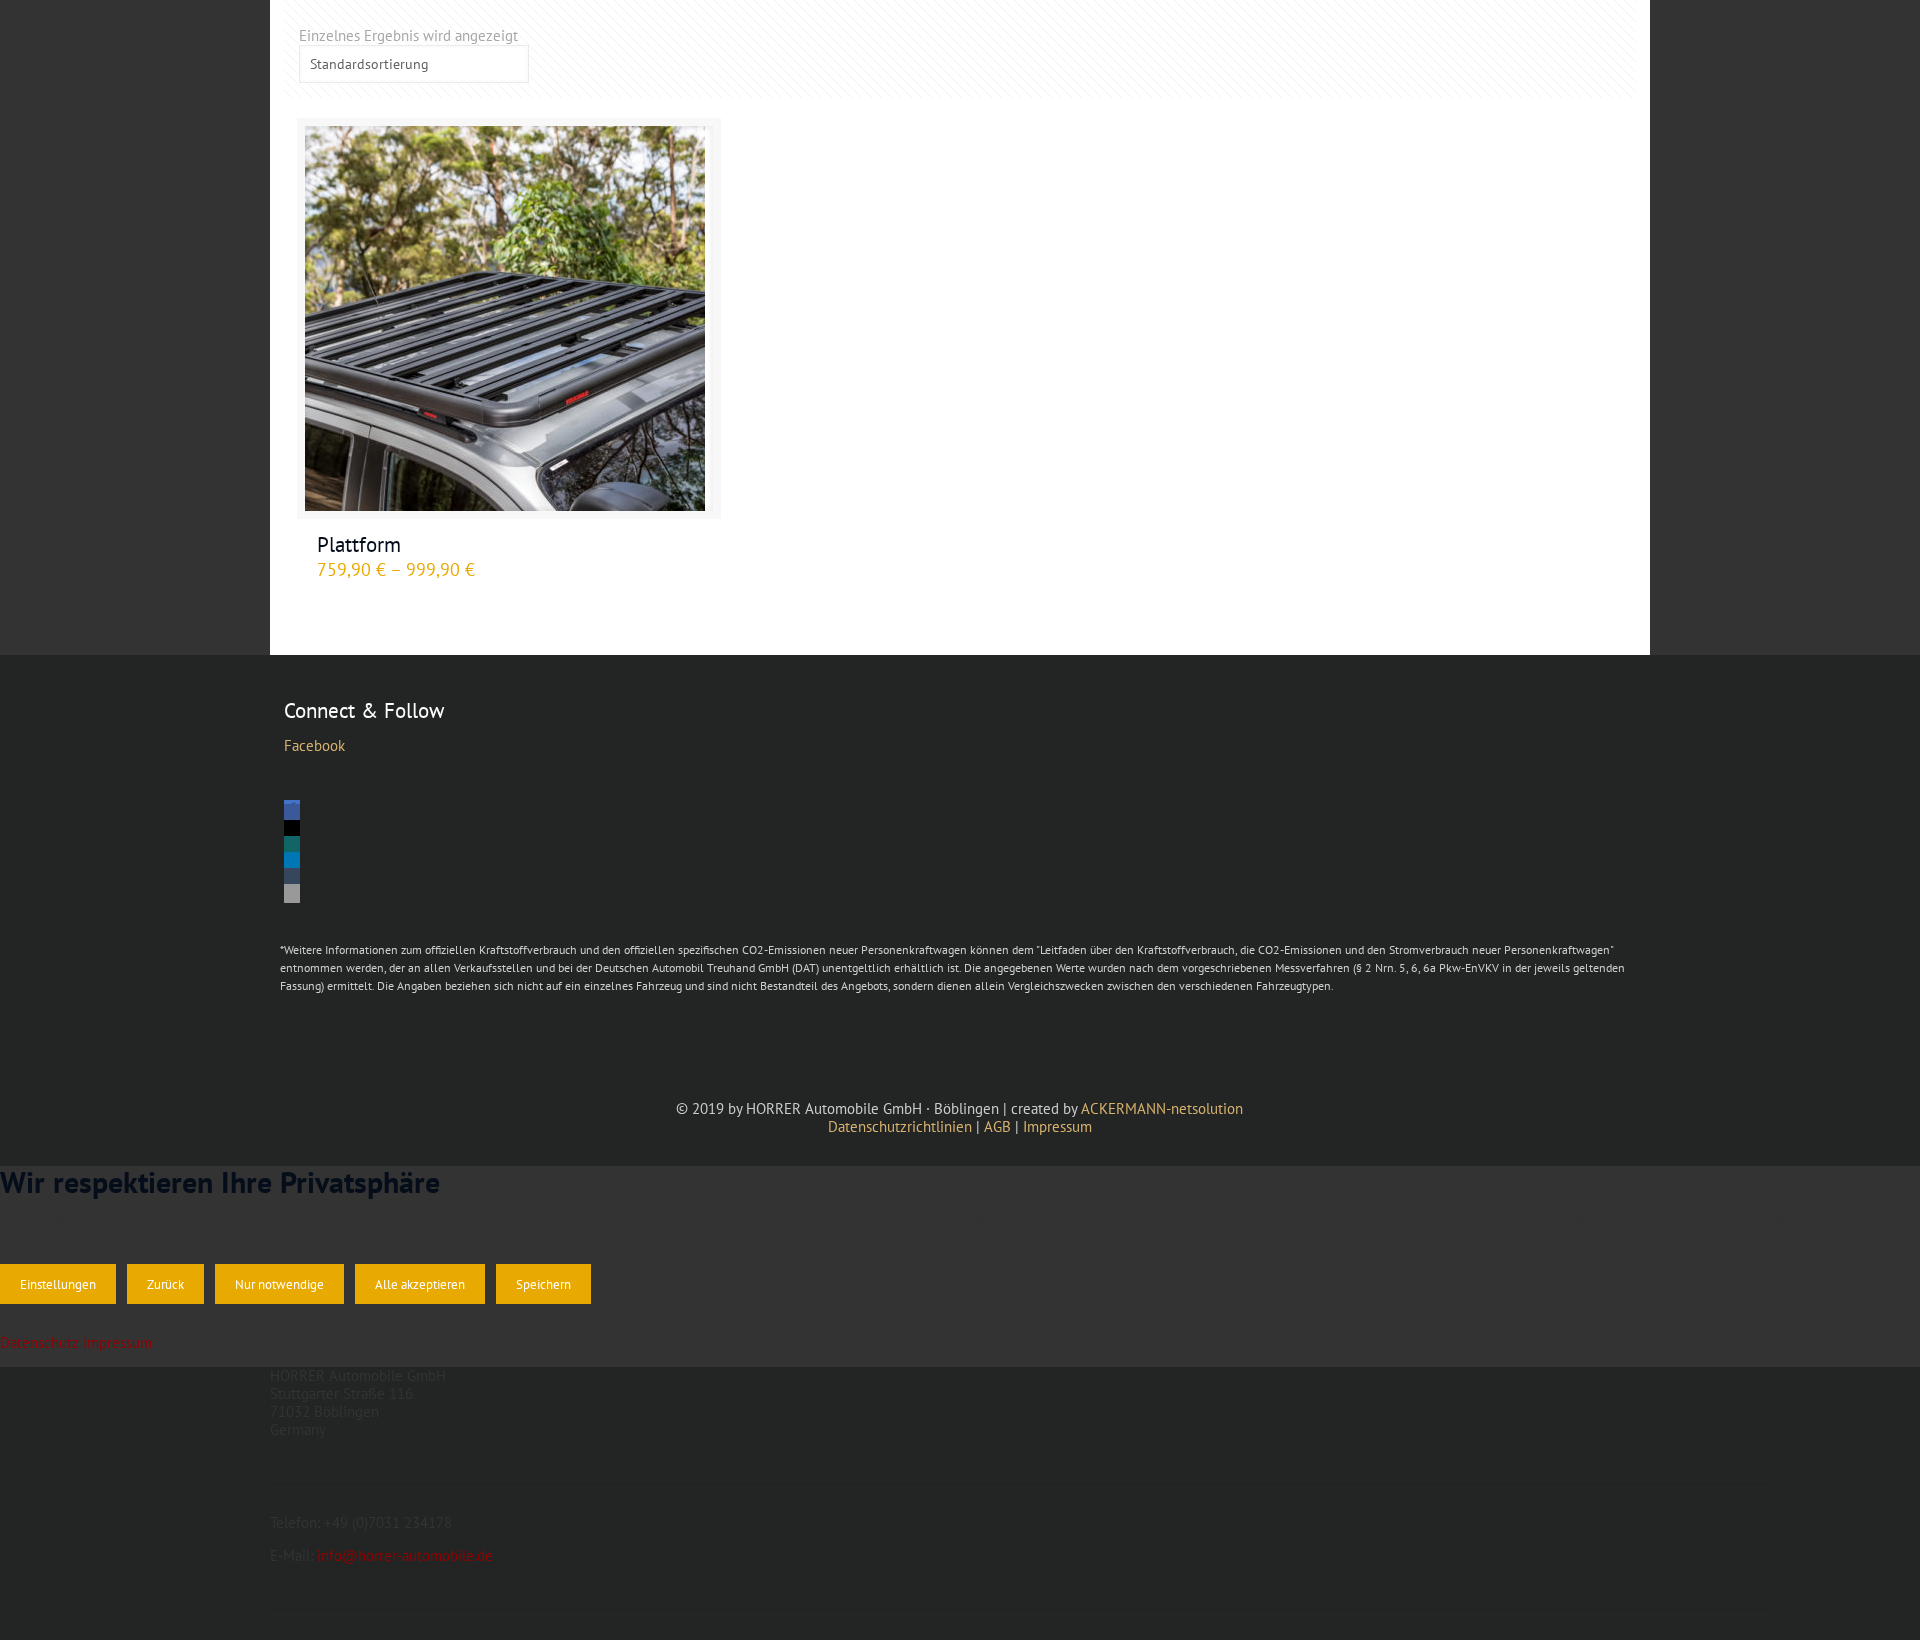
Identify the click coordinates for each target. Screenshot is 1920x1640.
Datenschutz (39, 1342)
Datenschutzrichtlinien (900, 1126)
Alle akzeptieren (420, 1284)
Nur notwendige (279, 1284)
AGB (997, 1126)
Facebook (314, 745)
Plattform (359, 544)
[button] (292, 813)
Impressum (1057, 1126)
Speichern (543, 1284)
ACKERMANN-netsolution (1162, 1108)
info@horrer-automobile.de (405, 1555)
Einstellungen (58, 1284)
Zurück (165, 1284)
